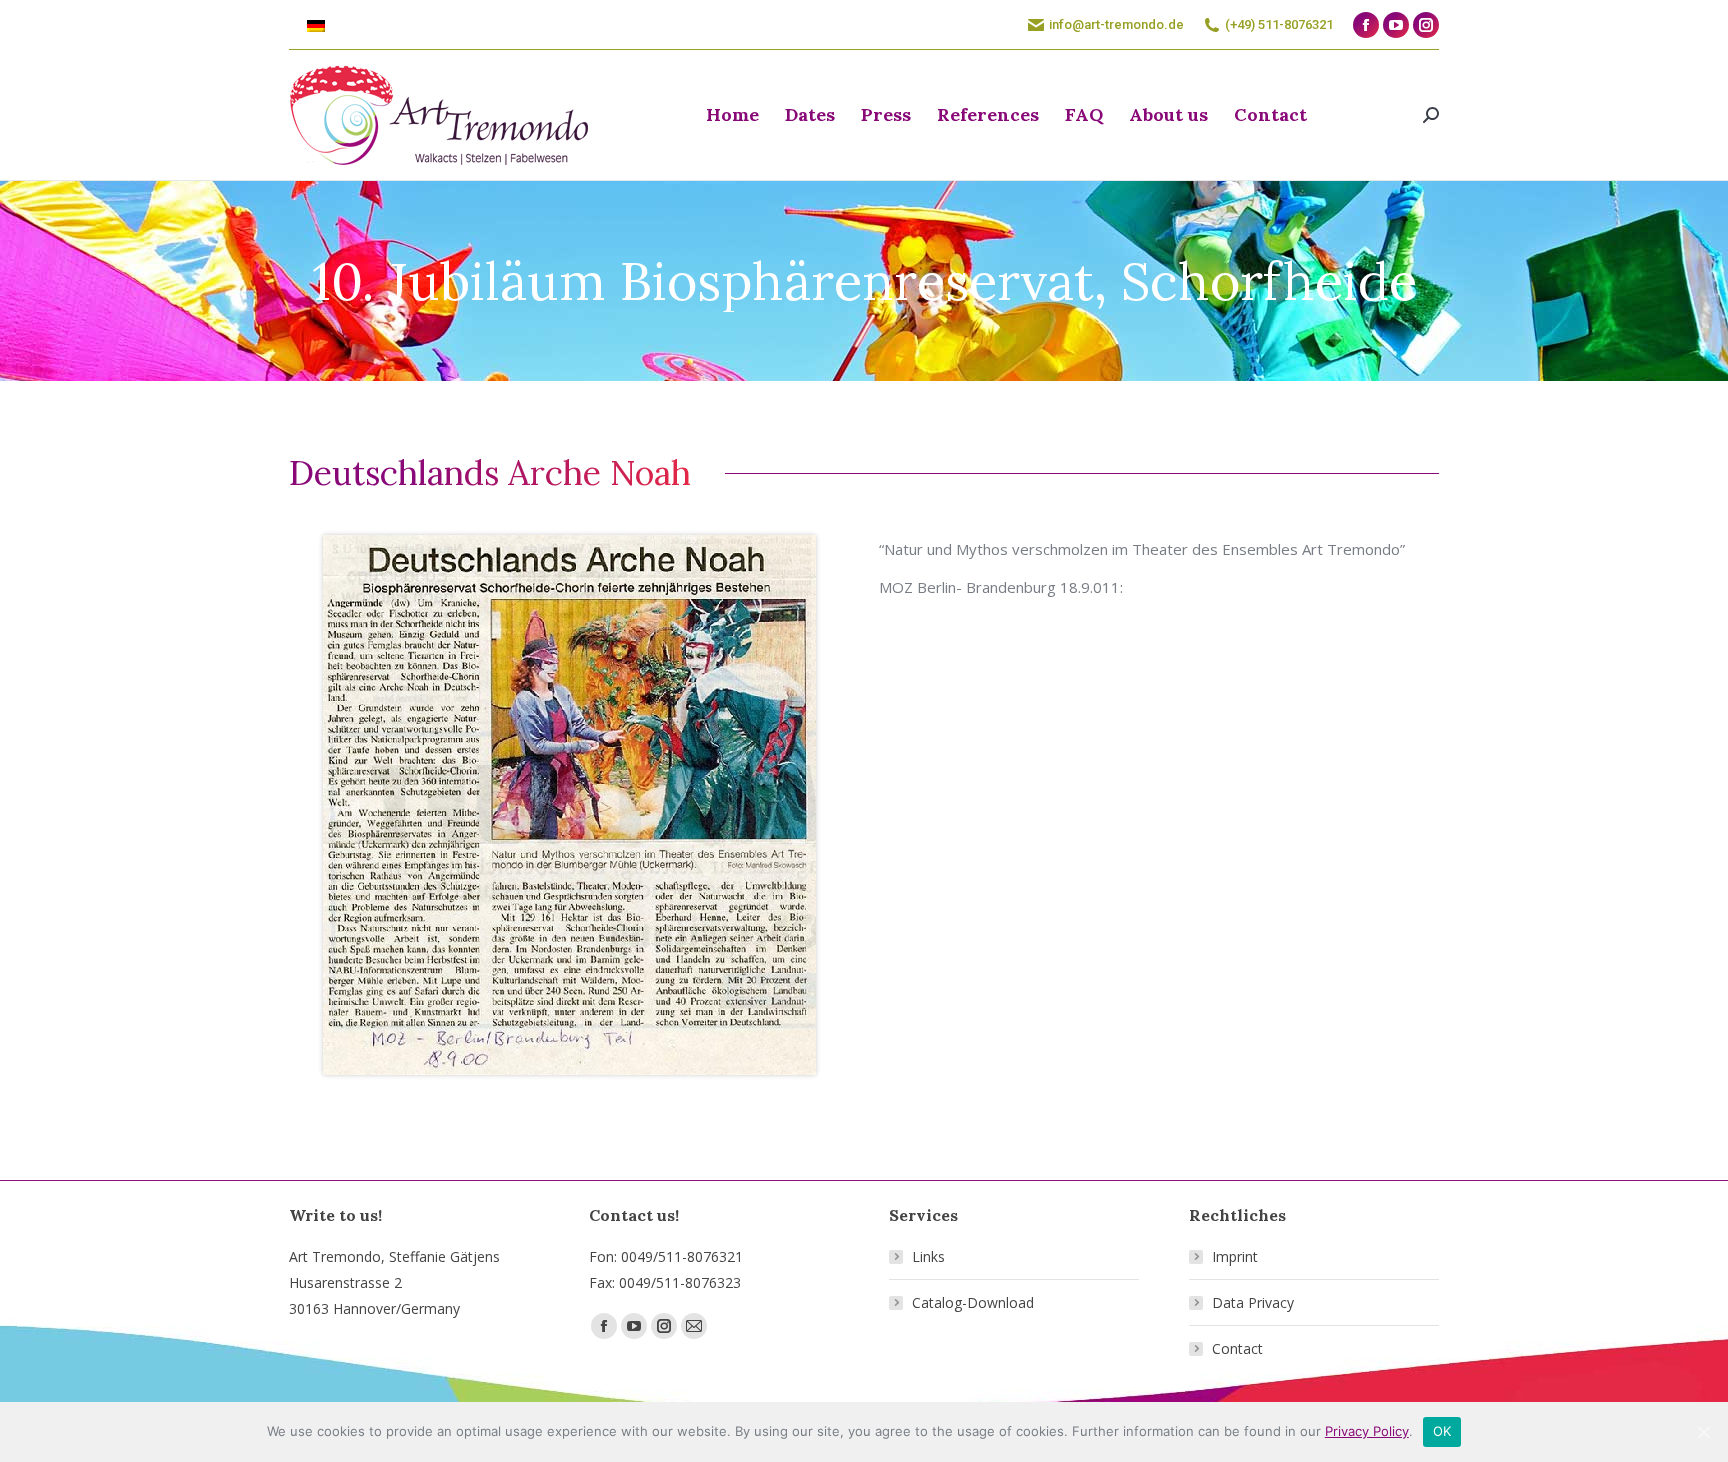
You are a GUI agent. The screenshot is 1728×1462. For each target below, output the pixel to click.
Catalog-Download (973, 1302)
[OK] (1703, 1432)
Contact (1237, 1348)
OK (1442, 1431)
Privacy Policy (1367, 1431)
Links (928, 1256)
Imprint (1235, 1256)
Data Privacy (1253, 1302)
